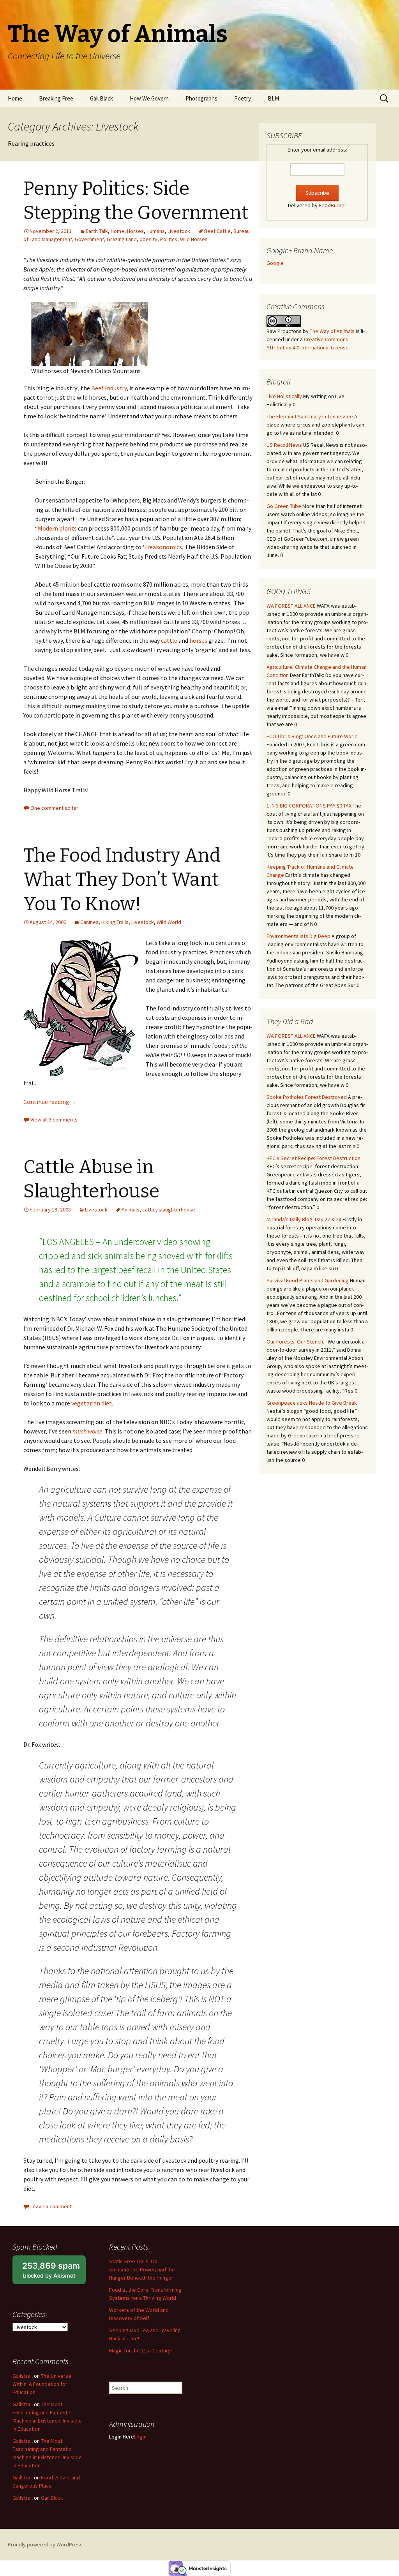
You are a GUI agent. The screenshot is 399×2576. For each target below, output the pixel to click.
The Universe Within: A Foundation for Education (42, 2384)
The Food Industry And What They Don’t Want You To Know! (122, 880)
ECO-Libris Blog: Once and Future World (312, 736)
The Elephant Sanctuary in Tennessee (310, 416)
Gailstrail (23, 2376)
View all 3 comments (54, 1120)
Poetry (243, 98)
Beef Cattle (217, 231)
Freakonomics (163, 547)
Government (89, 239)
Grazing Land (122, 239)
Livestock (179, 231)
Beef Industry (109, 388)
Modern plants (57, 528)
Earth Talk (97, 231)
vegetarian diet (91, 1403)
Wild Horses (194, 239)
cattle (169, 640)
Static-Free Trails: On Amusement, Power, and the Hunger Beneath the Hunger (142, 2269)
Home (15, 98)
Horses (135, 231)
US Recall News (284, 445)
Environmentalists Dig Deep (298, 936)
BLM (273, 98)
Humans (156, 231)
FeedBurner (333, 205)
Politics (169, 239)
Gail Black (102, 98)
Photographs (201, 98)
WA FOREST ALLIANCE (291, 606)
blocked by (54, 2273)
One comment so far (54, 808)
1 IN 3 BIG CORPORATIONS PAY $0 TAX (309, 806)
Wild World (169, 922)
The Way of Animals (332, 331)
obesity (148, 239)
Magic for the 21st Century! (140, 2350)
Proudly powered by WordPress (45, 2544)
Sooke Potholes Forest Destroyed (307, 1097)
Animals (131, 1210)
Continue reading (50, 1102)
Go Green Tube (284, 506)
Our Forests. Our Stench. (295, 1342)
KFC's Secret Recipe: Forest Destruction (313, 1158)
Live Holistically (284, 396)
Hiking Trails (115, 922)
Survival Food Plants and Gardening (308, 1280)
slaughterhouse (177, 1210)
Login (140, 2437)
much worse (87, 1431)
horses (198, 640)
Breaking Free (56, 98)
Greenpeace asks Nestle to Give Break (312, 1403)
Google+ (276, 263)
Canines (89, 922)
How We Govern (149, 98)
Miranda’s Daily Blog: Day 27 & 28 (304, 1219)
